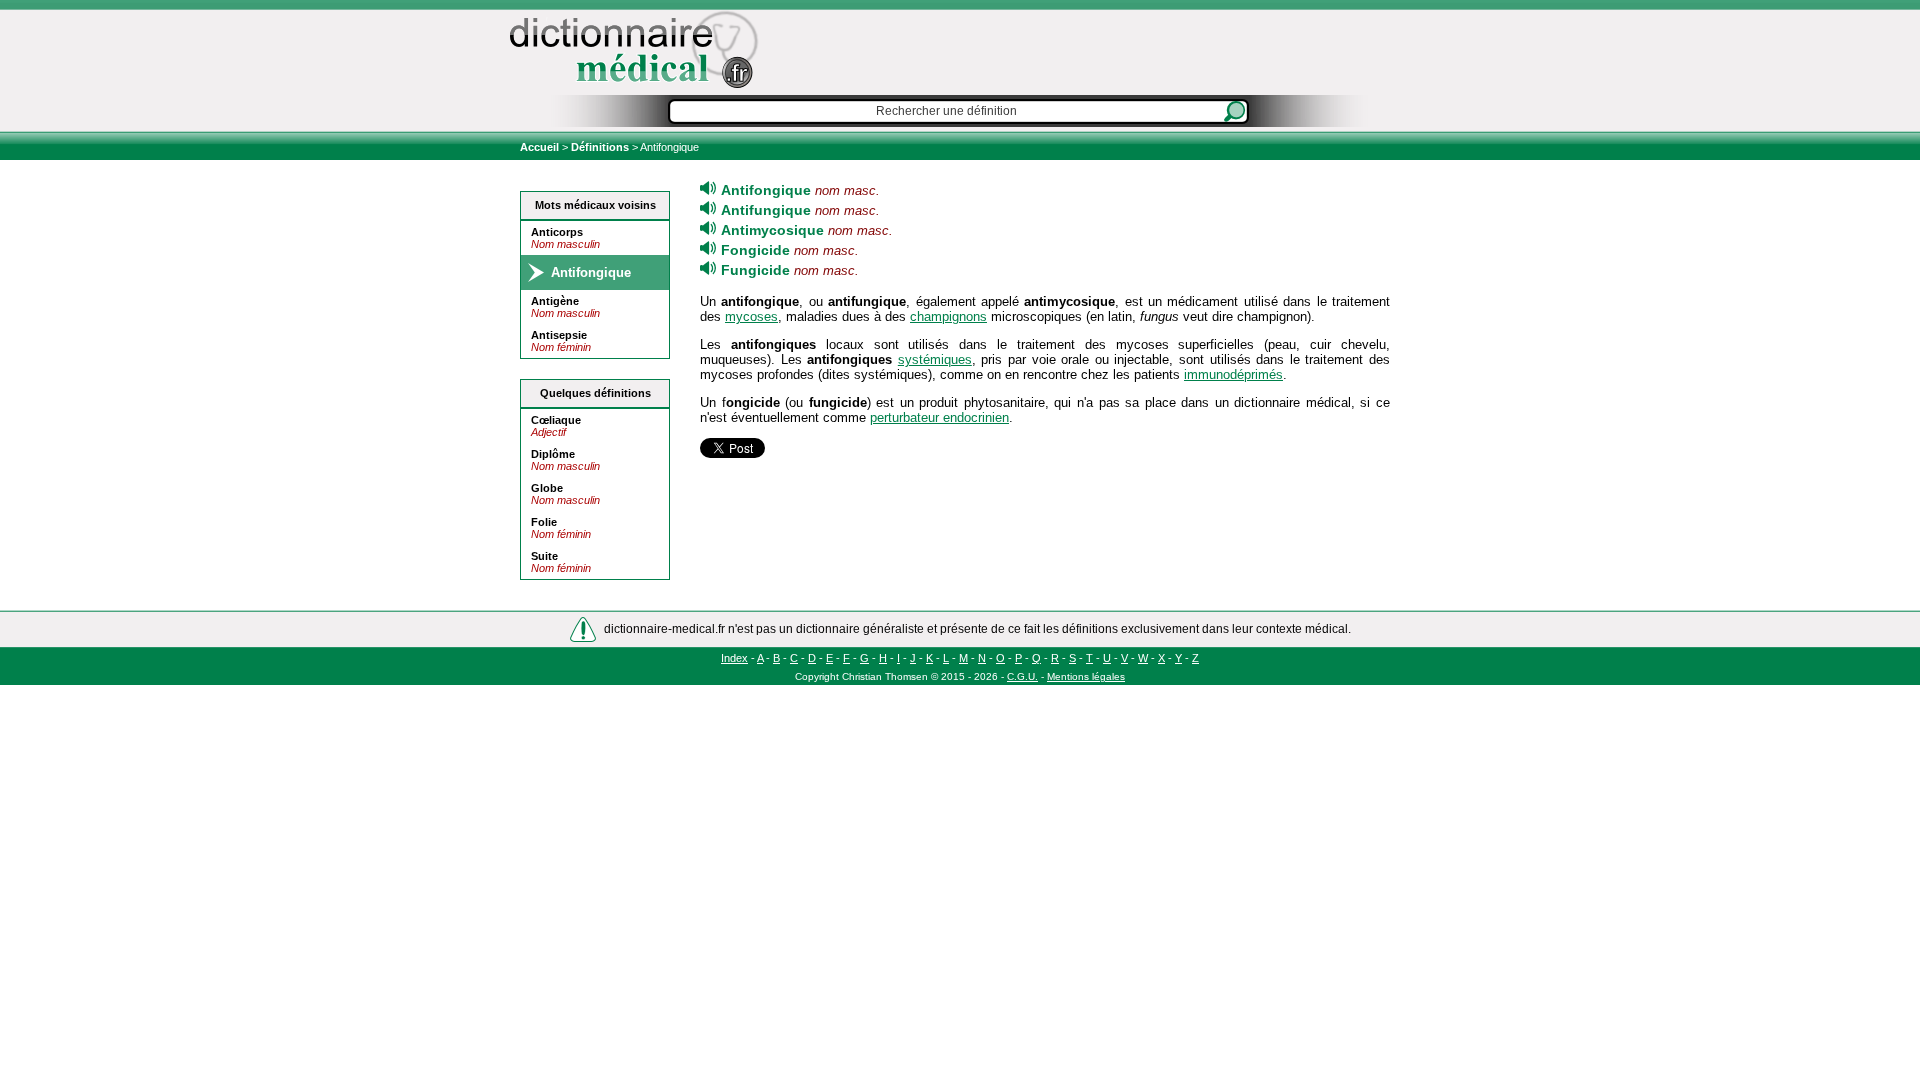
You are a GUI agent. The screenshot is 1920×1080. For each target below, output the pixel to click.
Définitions (600, 147)
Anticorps (557, 232)
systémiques (935, 359)
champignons (948, 316)
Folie (544, 522)
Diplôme (553, 454)
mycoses (751, 316)
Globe (547, 488)
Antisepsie (559, 335)
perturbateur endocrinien (939, 417)
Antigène (555, 301)
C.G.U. (1022, 676)
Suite (544, 556)
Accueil (541, 147)
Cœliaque (556, 420)
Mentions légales (1086, 676)
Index (734, 658)
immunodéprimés (1233, 374)
